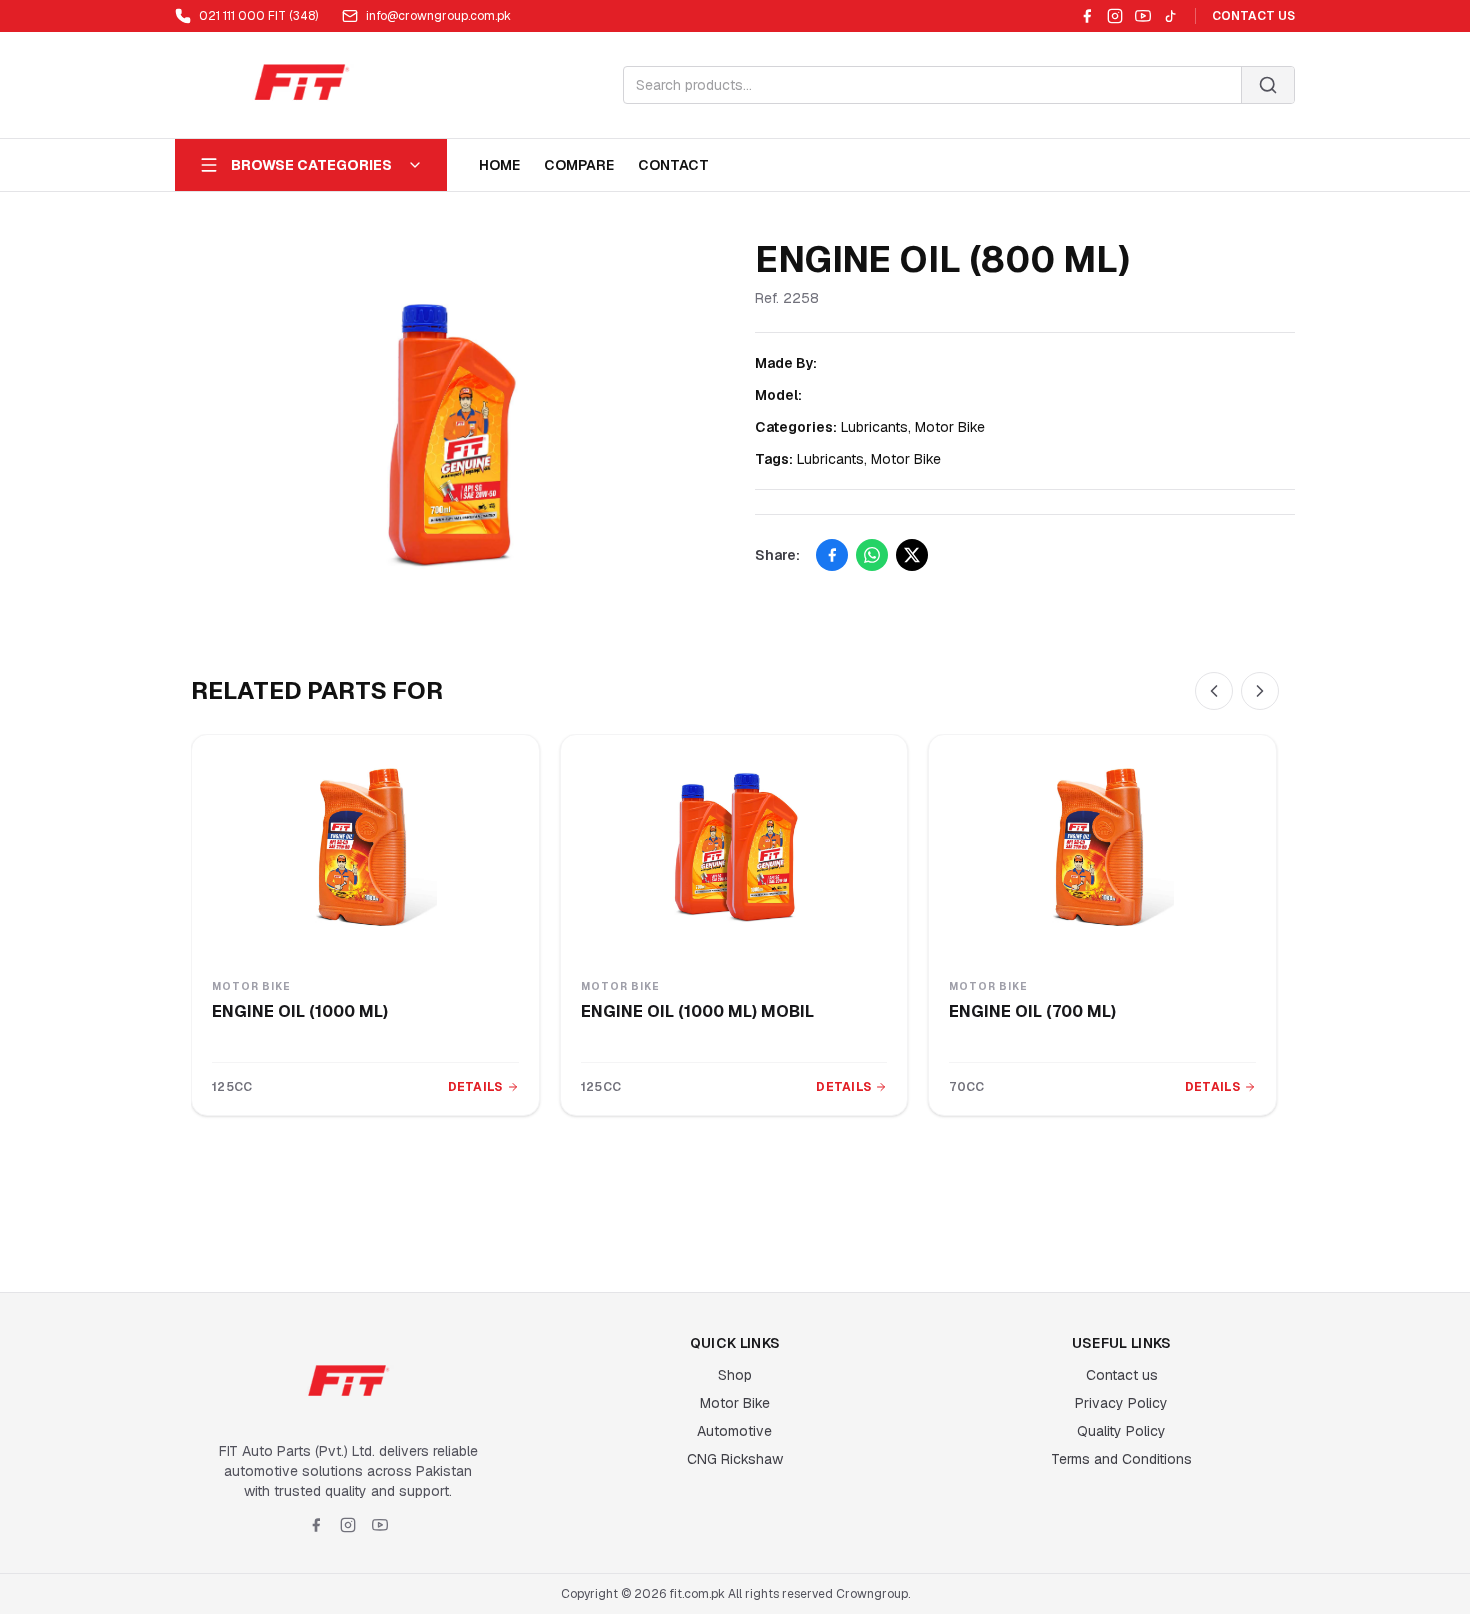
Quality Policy (1121, 1431)
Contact (673, 165)
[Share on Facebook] (832, 555)
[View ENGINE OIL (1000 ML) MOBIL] (734, 847)
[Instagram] (1115, 16)
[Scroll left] (1214, 691)
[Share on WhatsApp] (872, 555)
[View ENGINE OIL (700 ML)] (1102, 847)
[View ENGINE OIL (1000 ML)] (365, 847)
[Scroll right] (1260, 691)
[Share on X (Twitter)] (912, 555)
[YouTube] (1143, 16)
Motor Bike (735, 1403)
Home (499, 165)
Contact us (1122, 1375)
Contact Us (1253, 16)
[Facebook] (1087, 16)
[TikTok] (1171, 16)
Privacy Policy (1121, 1403)
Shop (735, 1375)
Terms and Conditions (1121, 1459)
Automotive (734, 1431)
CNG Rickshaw (735, 1459)
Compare (579, 165)
